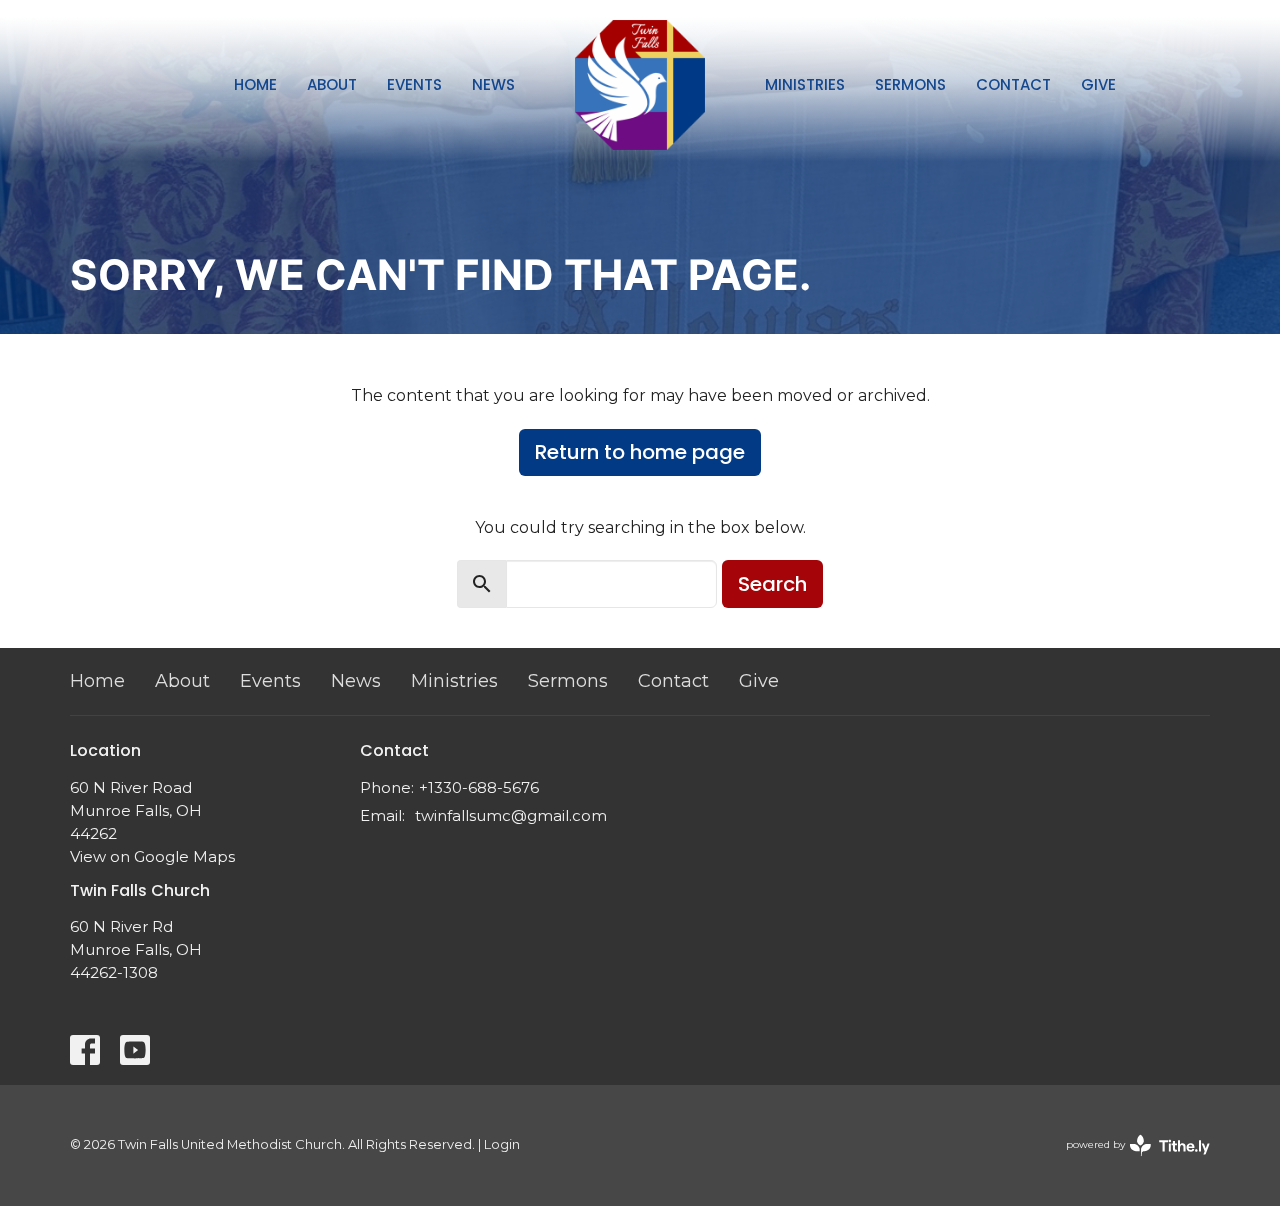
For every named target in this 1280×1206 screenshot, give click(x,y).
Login (502, 1144)
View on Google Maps (152, 856)
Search (772, 584)
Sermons (910, 84)
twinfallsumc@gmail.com (511, 815)
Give (1098, 84)
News (493, 84)
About (332, 84)
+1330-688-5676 (479, 787)
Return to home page (640, 452)
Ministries (805, 84)
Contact (1013, 84)
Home (255, 84)
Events (414, 84)
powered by (1128, 1161)
